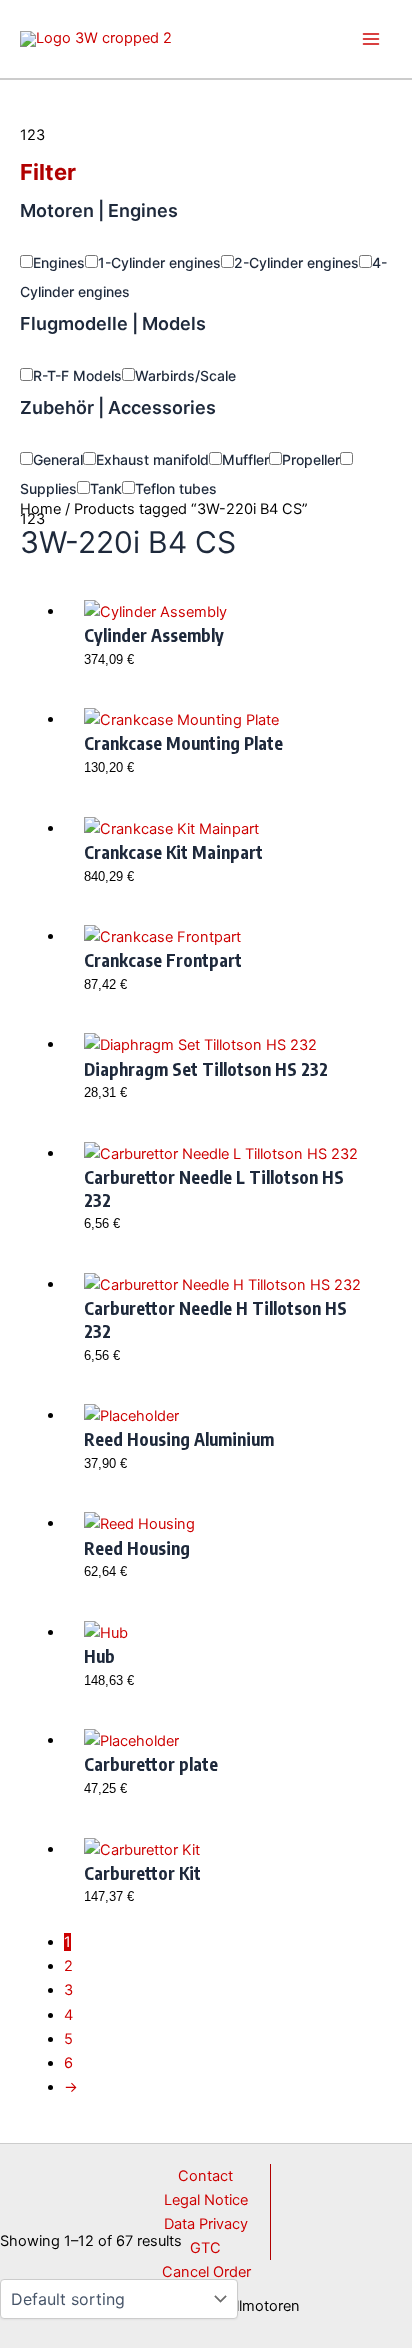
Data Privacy (206, 2224)
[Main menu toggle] (371, 39)
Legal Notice (206, 2200)
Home (40, 509)
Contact (205, 2176)
